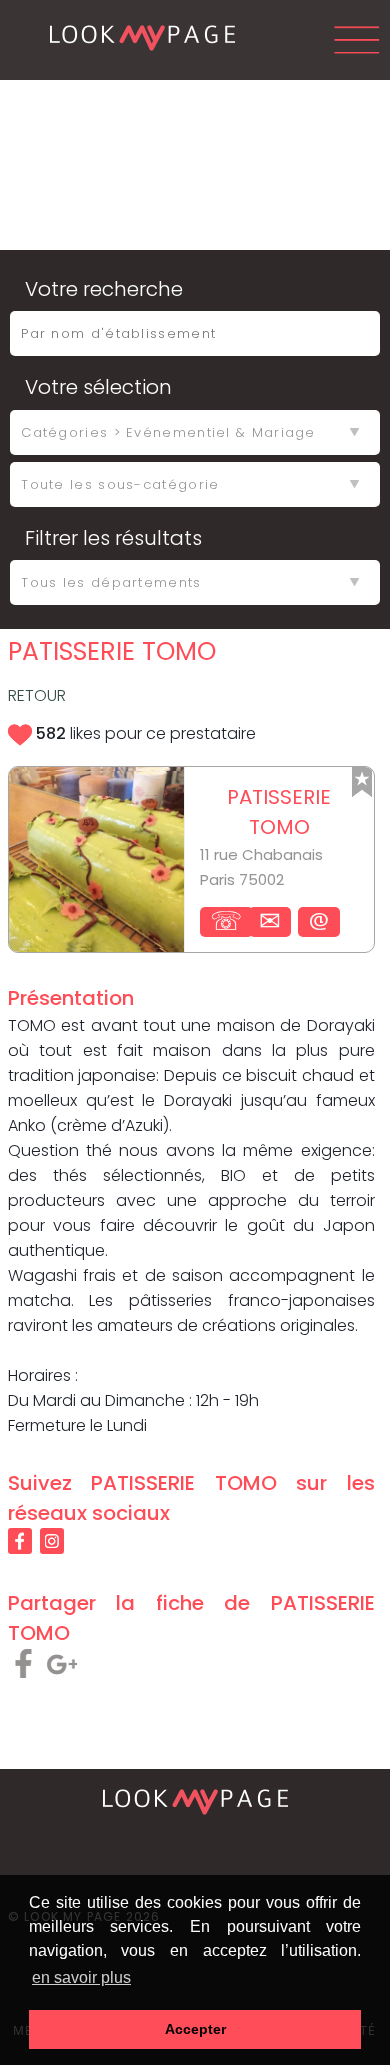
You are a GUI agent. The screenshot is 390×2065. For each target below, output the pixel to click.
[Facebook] (197, 1827)
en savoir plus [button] (81, 1977)
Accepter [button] (195, 2029)
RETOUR (37, 695)
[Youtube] (197, 1872)
